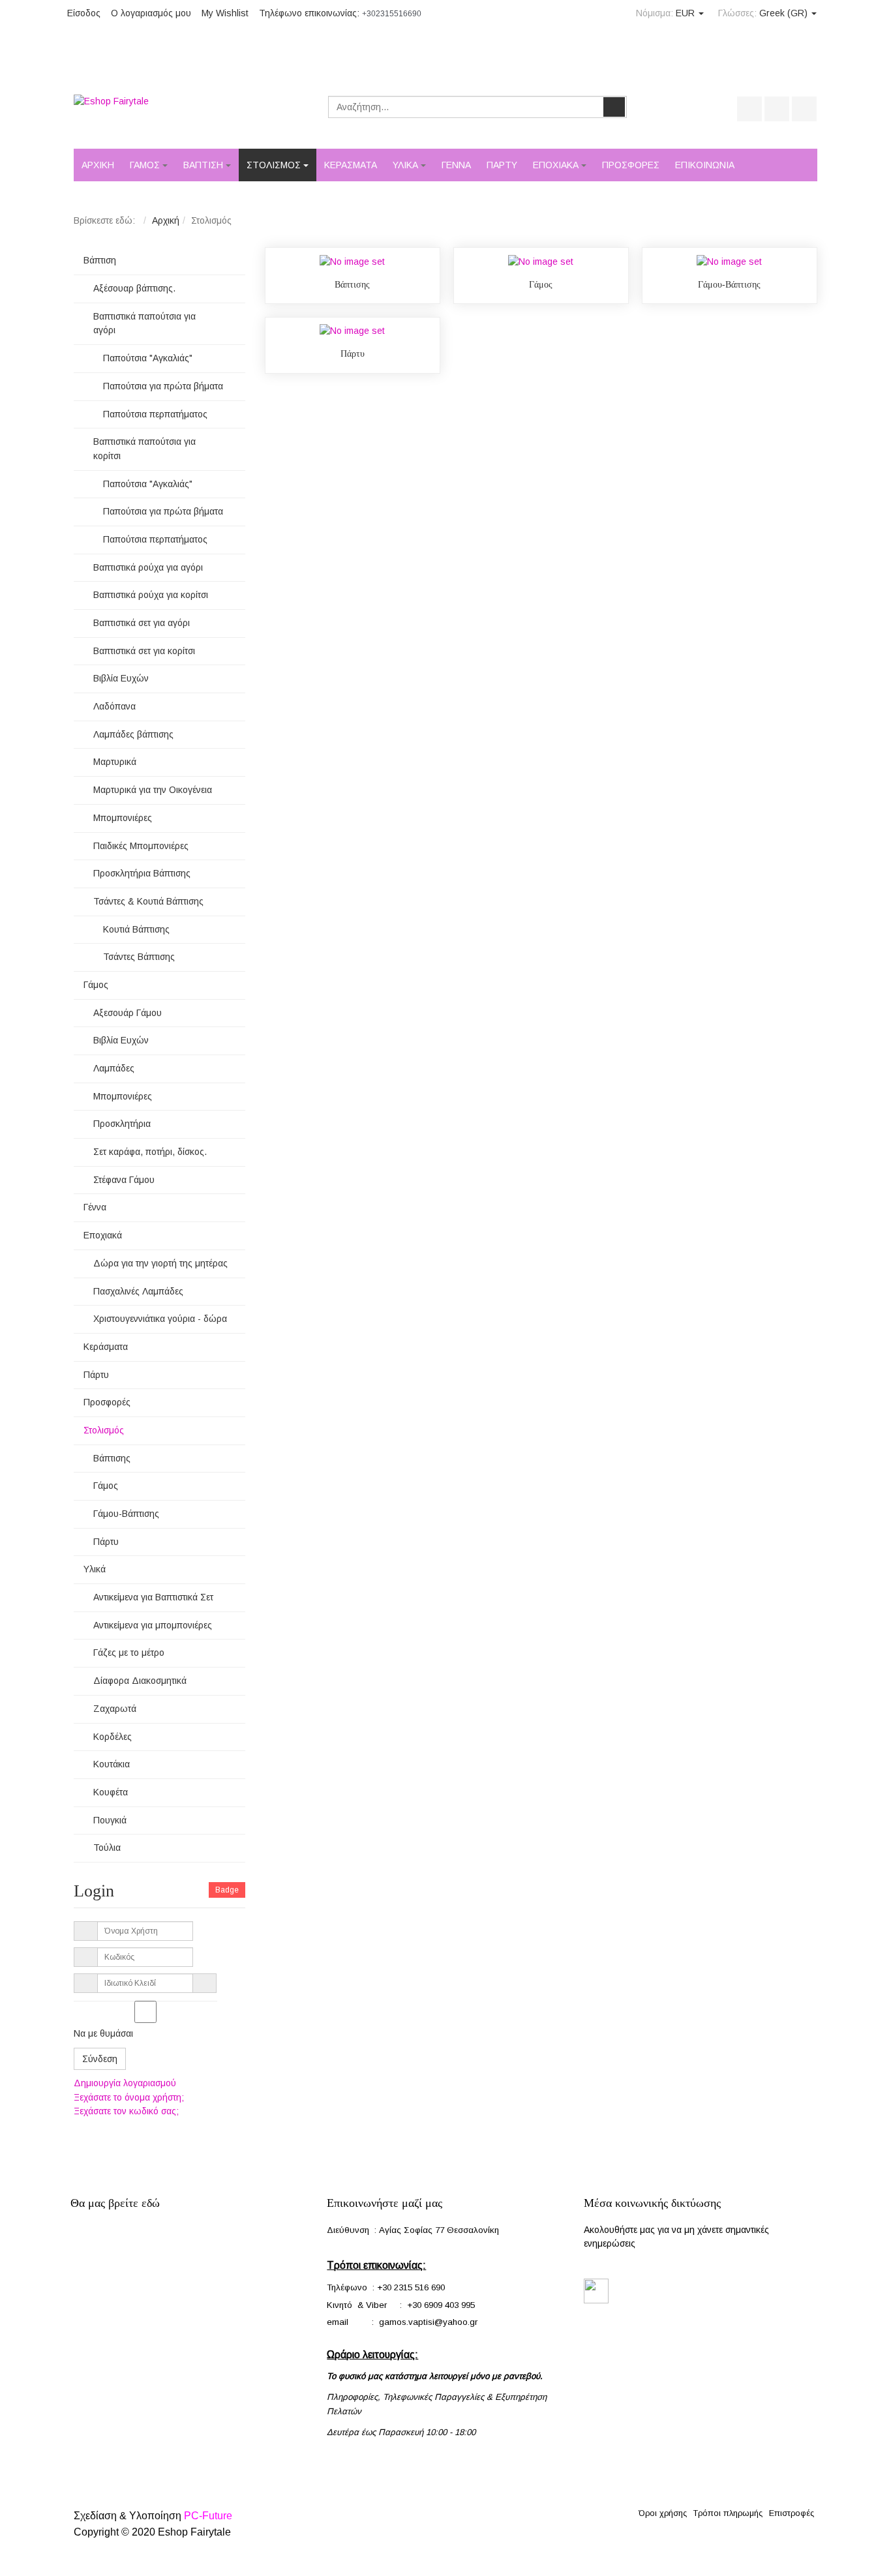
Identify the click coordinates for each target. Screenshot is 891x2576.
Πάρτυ (353, 354)
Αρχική (166, 220)
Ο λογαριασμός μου (151, 13)
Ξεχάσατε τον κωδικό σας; (126, 2111)
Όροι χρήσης (663, 2513)
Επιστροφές (792, 2513)
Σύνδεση (100, 2059)
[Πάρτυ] (352, 331)
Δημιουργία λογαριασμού (125, 2083)
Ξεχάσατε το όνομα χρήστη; (129, 2097)
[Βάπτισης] (352, 261)
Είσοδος (84, 13)
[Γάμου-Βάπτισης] (729, 261)
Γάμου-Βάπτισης (729, 285)
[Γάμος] (541, 261)
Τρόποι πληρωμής (728, 2513)
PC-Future (208, 2516)
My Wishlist (225, 13)
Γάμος (541, 285)
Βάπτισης (352, 285)
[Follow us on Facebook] (596, 2290)
